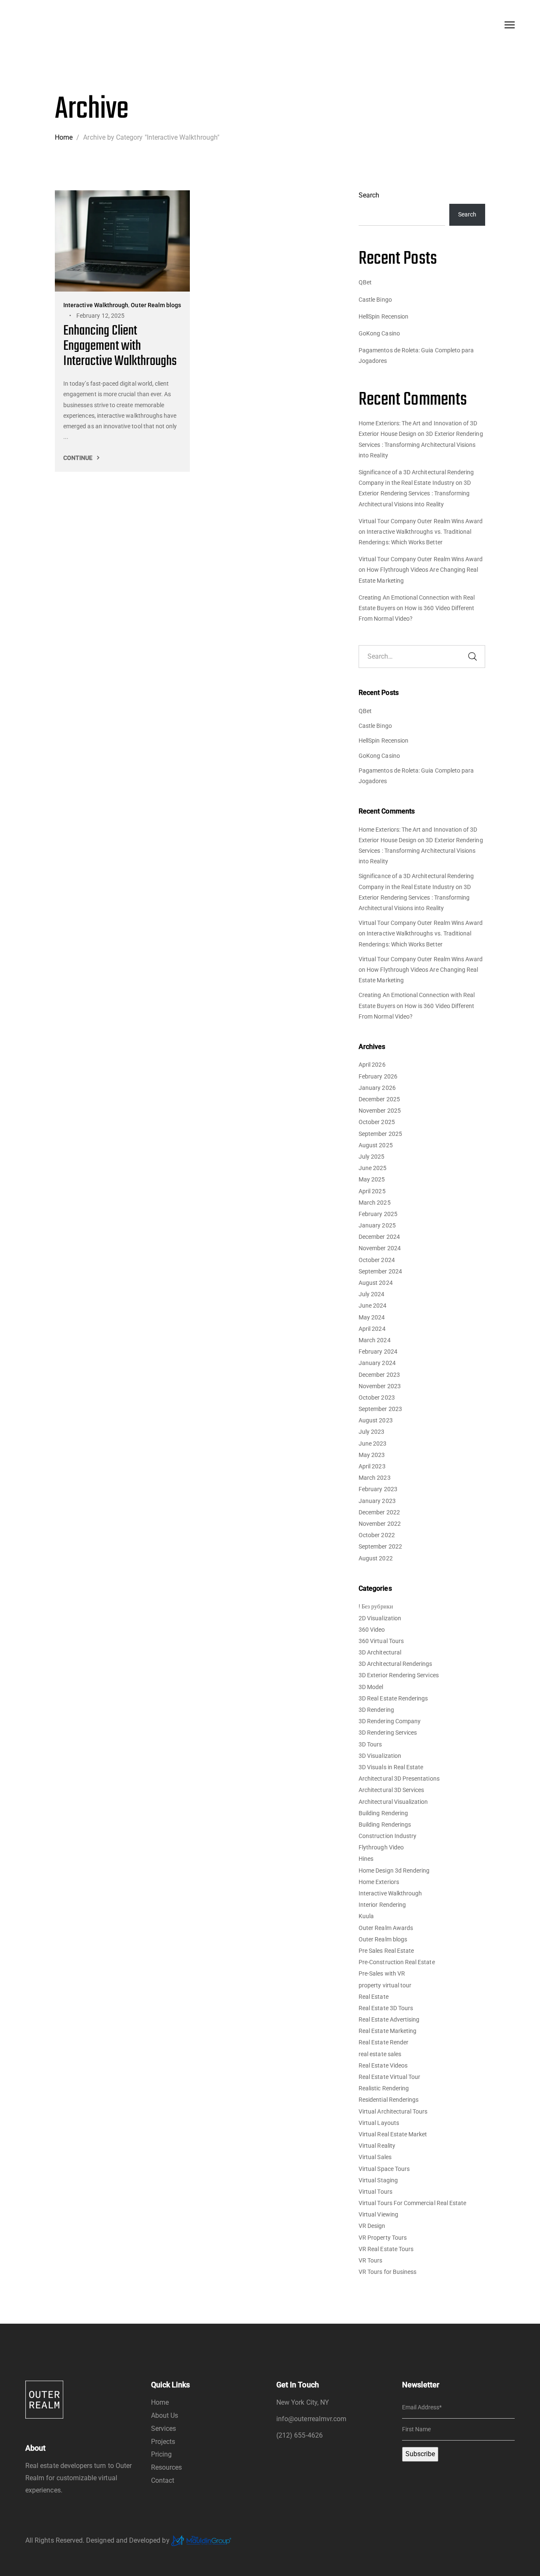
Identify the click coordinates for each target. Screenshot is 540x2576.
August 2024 (376, 1283)
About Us (165, 2415)
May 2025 (372, 1179)
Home (160, 2402)
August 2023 (376, 1420)
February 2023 (378, 1489)
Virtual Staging (378, 2180)
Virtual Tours (375, 2192)
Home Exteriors (379, 1882)
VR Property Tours (383, 2238)
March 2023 (375, 1478)
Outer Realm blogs (383, 1939)
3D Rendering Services (388, 1733)
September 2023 (380, 1409)
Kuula (366, 1916)
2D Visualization (380, 1618)
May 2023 (372, 1455)
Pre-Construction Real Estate (397, 1962)
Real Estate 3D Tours (386, 2008)
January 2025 (377, 1225)
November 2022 (380, 1524)
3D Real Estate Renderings (393, 1698)
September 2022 (380, 1546)
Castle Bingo (375, 300)
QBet (365, 282)
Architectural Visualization (393, 1802)
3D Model (371, 1687)
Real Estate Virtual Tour (389, 2077)
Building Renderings (385, 1825)
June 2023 (373, 1443)
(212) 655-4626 (300, 2435)
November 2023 (380, 1386)
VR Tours (370, 2260)
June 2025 (373, 1168)
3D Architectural (380, 1652)
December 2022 (379, 1512)
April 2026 (372, 1065)
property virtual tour (385, 1985)
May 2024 (372, 1317)
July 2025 (372, 1157)
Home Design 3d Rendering (394, 1871)
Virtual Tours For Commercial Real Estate (412, 2203)
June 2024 (373, 1306)
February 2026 (378, 1076)
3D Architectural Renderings (396, 1664)
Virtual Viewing (378, 2214)
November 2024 (380, 1248)
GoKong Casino (379, 333)
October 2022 (377, 1535)
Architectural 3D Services (391, 1790)
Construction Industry (387, 1836)
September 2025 (380, 1134)
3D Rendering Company (390, 1721)
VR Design (372, 2226)
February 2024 (378, 1352)
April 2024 (372, 1329)
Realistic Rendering (384, 2088)
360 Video (372, 1630)
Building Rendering (383, 1813)
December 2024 (379, 1237)
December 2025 (379, 1099)
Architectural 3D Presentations (399, 1779)
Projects (163, 2442)
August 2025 (376, 1145)
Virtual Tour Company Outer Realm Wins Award (421, 521)
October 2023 (377, 1397)
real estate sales (380, 2054)
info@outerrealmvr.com (311, 2419)
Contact (163, 2480)
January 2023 (377, 1501)
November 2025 (380, 1111)
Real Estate (374, 1997)
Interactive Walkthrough (390, 1893)
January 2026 (377, 1088)
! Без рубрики (376, 1606)
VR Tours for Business (387, 2272)
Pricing (161, 2454)
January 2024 (377, 1363)
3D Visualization (380, 1756)
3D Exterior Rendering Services (399, 1675)
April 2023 (372, 1466)
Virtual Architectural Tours (393, 2111)
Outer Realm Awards (386, 1928)
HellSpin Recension (383, 316)
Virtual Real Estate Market (393, 2134)
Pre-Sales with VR (382, 1973)
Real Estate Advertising (389, 2019)
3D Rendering (376, 1710)
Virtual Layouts (379, 2123)
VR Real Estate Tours (386, 2249)
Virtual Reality (377, 2146)
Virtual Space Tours (384, 2169)
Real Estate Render (383, 2042)
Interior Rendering (382, 1905)
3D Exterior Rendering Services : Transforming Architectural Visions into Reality (421, 444)
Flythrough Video (381, 1847)
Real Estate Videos (383, 2065)
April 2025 (372, 1191)
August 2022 (376, 1558)
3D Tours (370, 1744)
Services (163, 2429)
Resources (167, 2467)
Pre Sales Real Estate (386, 1951)
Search (369, 195)
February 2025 (378, 1214)
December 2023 (379, 1375)
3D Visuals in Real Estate (391, 1767)
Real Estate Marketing (387, 2031)
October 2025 (377, 1122)
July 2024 (372, 1294)
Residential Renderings (389, 2100)
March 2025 (375, 1203)
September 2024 (380, 1271)
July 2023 (372, 1432)
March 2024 (375, 1340)
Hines (366, 1859)
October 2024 (377, 1260)
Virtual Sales (375, 2157)
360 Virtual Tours (381, 1641)
